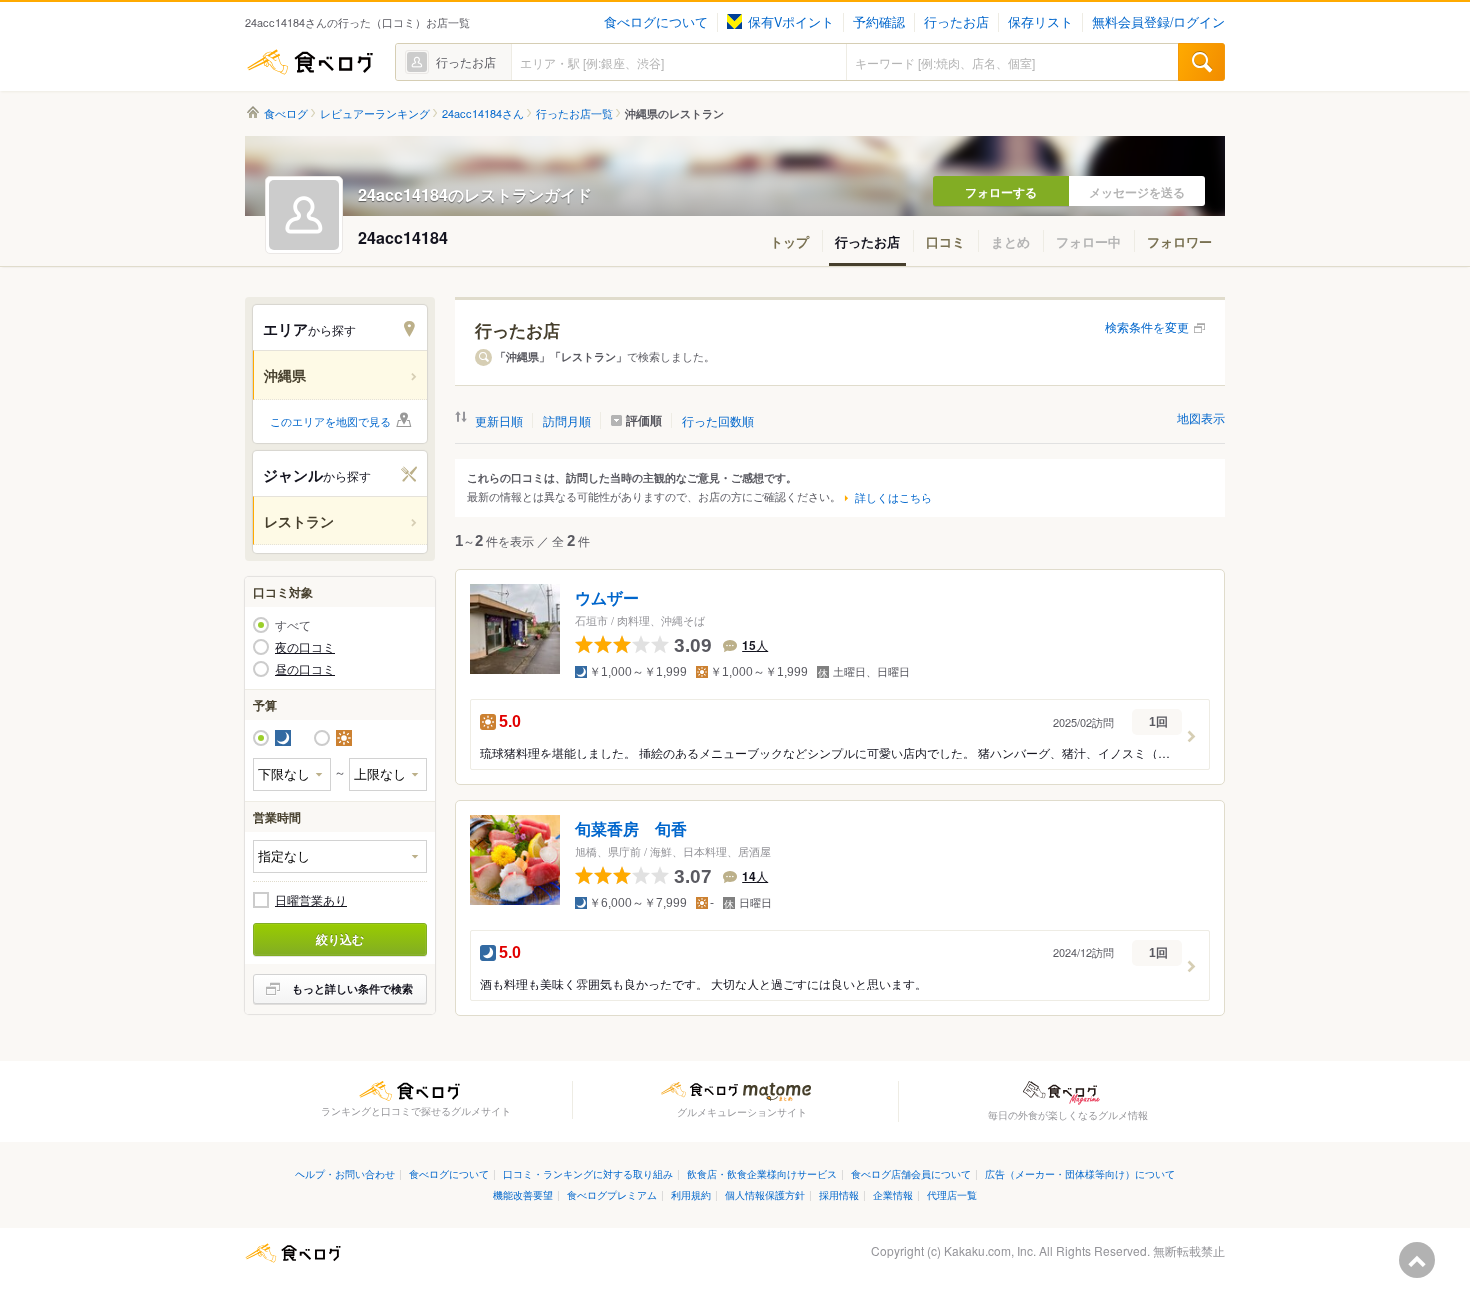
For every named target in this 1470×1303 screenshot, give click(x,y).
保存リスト (1040, 22)
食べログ (310, 62)
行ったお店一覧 (574, 113)
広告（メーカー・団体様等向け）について (1080, 1173)
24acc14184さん (483, 113)
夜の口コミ (305, 647)
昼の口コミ (305, 669)
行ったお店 (956, 22)
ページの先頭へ (1417, 1260)
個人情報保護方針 (765, 1194)
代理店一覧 (952, 1194)
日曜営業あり (311, 900)
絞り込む (340, 939)
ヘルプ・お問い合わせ (345, 1173)
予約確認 (879, 22)
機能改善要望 (523, 1194)
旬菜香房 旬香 (631, 829)
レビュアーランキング (375, 113)
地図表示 (1201, 417)
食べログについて (656, 22)
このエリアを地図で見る (330, 421)
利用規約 (691, 1194)
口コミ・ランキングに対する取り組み (588, 1173)
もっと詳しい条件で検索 (352, 988)
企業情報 (893, 1194)
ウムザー (607, 598)
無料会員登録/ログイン (1158, 22)
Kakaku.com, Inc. (990, 1250)
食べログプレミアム (612, 1194)
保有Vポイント (791, 22)
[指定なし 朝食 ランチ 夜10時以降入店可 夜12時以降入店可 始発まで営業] (340, 856)
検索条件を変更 (1147, 326)
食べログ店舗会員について (911, 1173)
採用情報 (839, 1194)
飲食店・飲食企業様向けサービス (762, 1173)
